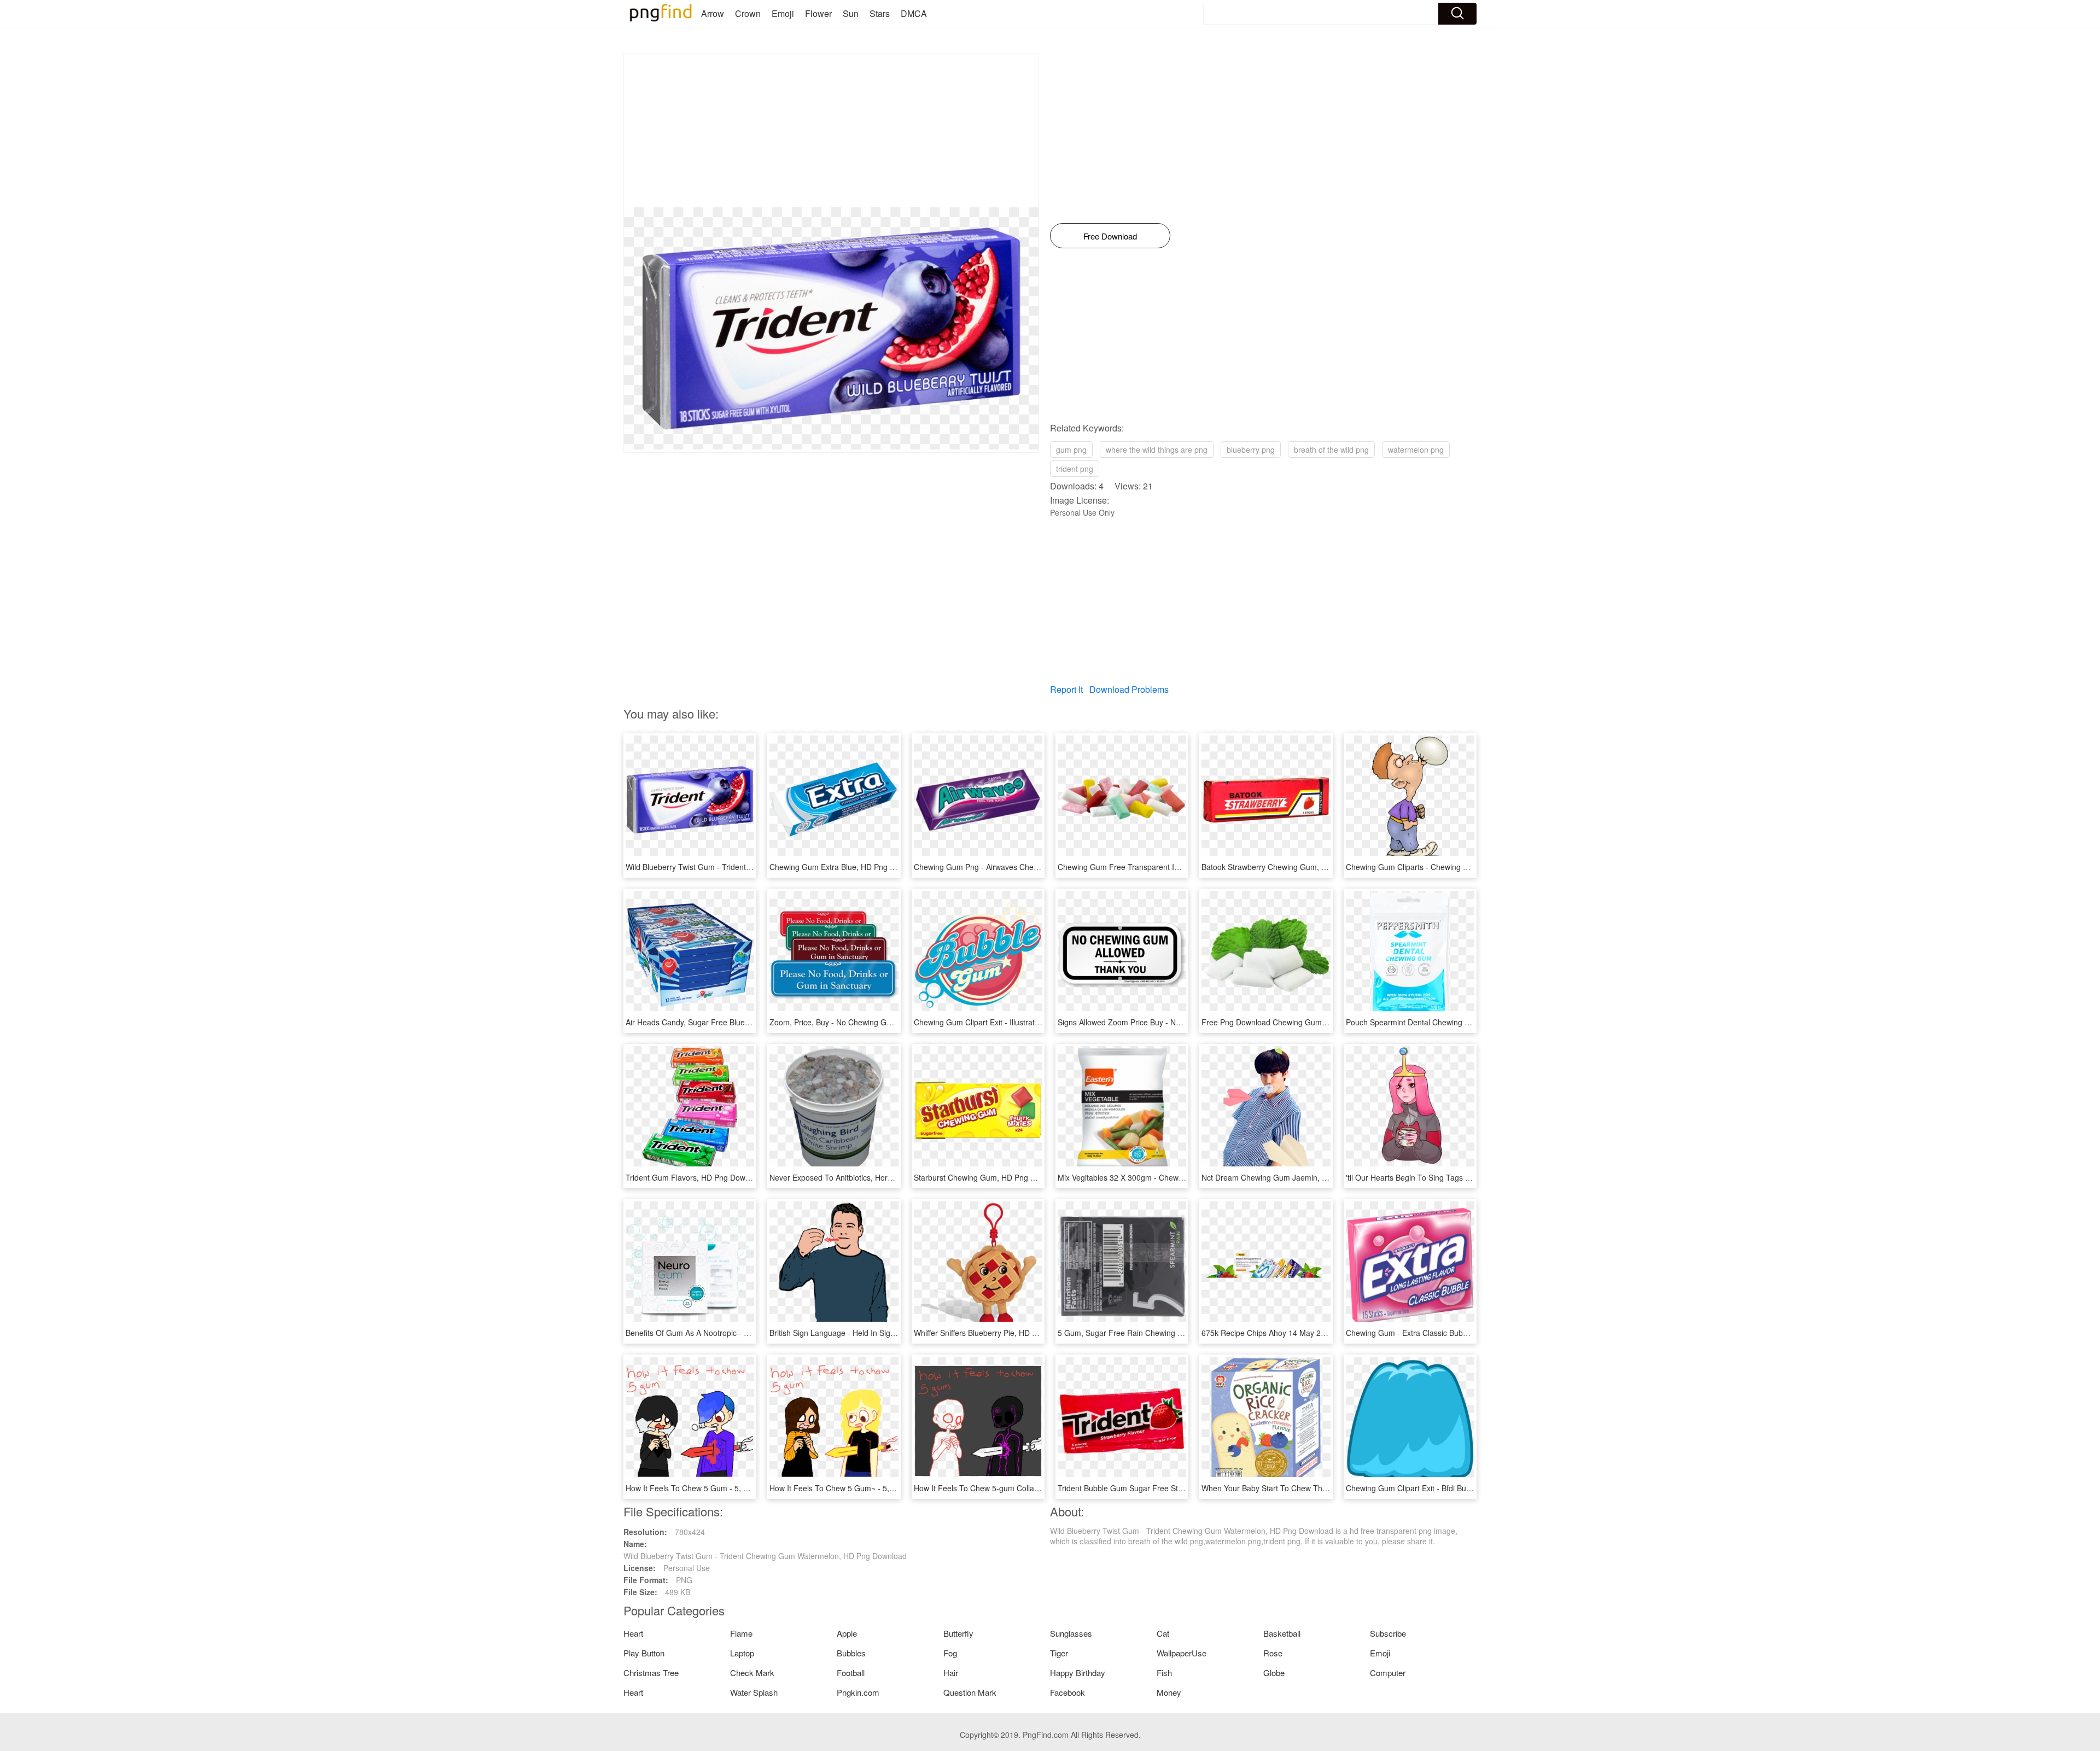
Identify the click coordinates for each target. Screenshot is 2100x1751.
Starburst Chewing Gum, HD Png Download (989, 1177)
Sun (851, 13)
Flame (741, 1633)
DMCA (914, 13)
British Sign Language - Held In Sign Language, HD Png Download (885, 1333)
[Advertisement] (831, 131)
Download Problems (1129, 689)
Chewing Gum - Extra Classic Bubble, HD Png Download (1443, 1333)
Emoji (783, 13)
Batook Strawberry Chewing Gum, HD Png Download (1293, 867)
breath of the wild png (1331, 450)
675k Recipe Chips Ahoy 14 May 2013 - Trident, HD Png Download (1317, 1333)
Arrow (713, 13)
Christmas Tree (651, 1673)
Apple (847, 1633)
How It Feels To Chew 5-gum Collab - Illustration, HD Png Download (1031, 1488)
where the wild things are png (1157, 450)
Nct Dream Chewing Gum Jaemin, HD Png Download (1293, 1177)
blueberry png (1251, 450)
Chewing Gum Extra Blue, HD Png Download (847, 867)
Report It (1066, 689)
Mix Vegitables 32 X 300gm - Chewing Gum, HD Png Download (1167, 1177)
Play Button (644, 1653)
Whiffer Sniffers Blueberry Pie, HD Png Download (998, 1333)
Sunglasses (1071, 1633)
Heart (633, 1633)
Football (851, 1673)
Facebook (1067, 1692)
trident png (1075, 469)
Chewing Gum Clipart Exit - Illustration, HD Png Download (1013, 1022)
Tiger (1059, 1653)
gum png (1071, 450)
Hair (951, 1673)
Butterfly (958, 1633)
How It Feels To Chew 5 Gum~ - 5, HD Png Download (862, 1488)
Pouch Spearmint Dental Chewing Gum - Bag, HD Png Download (1458, 1022)
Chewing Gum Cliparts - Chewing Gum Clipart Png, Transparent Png (1464, 867)
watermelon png (1416, 450)
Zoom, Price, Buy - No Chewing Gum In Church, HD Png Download (885, 1022)
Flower (818, 13)
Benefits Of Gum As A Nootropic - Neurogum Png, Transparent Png (742, 1333)
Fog (950, 1653)
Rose (1273, 1653)
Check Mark (752, 1673)
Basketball (1282, 1633)
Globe (1274, 1673)
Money (1169, 1692)
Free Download (1110, 236)
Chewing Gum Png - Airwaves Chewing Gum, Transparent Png (1022, 867)
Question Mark (970, 1692)
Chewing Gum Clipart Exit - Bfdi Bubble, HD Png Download (1447, 1488)
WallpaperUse (1182, 1653)
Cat (1163, 1633)
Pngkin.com (858, 1692)
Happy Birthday (1078, 1673)
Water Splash (754, 1692)
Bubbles (851, 1653)
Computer (1388, 1673)
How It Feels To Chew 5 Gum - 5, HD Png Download (716, 1488)
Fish (1164, 1673)
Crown (748, 13)
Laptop (742, 1653)
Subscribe (1388, 1633)
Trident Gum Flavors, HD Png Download (695, 1177)
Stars (880, 13)
